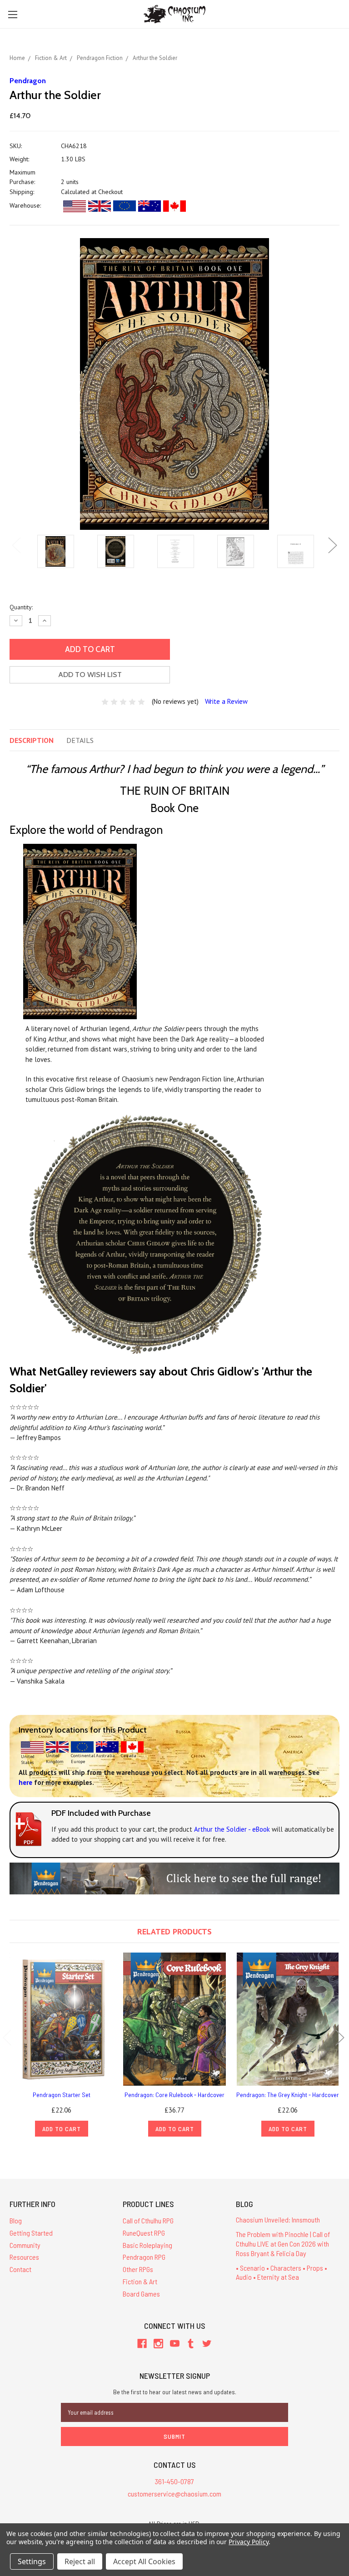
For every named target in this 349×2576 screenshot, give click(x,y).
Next (333, 546)
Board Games (141, 2294)
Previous (16, 546)
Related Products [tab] (174, 1931)
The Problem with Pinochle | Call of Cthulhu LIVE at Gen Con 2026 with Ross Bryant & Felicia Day (283, 2244)
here (25, 1782)
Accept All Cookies (144, 2561)
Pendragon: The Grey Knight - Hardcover (288, 2095)
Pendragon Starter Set (62, 2095)
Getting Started (31, 2233)
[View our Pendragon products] (174, 1877)
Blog (16, 2220)
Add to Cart (62, 2129)
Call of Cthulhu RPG (148, 2220)
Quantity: (21, 607)
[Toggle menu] (12, 14)
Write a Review (226, 701)
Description (32, 740)
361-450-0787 (174, 2481)
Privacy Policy (248, 2542)
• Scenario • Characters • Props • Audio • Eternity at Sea (282, 2272)
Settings (32, 2561)
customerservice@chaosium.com (174, 2494)
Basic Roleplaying (147, 2245)
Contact (20, 2269)
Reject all (80, 2561)
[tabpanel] (55, 552)
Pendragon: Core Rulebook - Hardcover (174, 2095)
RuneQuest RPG (144, 2233)
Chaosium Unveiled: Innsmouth (278, 2220)
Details (80, 740)
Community (25, 2245)
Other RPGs (138, 2269)
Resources (24, 2257)
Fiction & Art (140, 2281)
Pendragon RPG (144, 2257)
